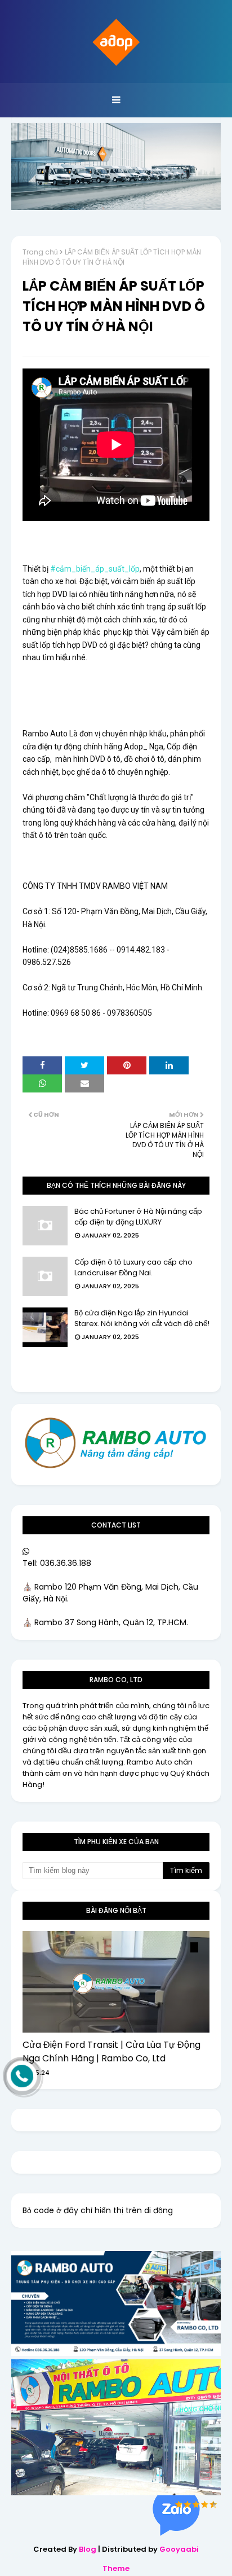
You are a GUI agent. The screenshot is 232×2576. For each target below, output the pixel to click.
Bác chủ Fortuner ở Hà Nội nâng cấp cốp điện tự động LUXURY (138, 1217)
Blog (88, 2549)
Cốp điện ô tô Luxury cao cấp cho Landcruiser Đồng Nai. (133, 1268)
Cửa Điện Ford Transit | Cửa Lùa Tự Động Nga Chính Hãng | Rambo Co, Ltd (111, 2051)
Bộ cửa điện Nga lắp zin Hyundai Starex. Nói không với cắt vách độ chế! (142, 1318)
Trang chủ (40, 252)
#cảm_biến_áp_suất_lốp (95, 569)
